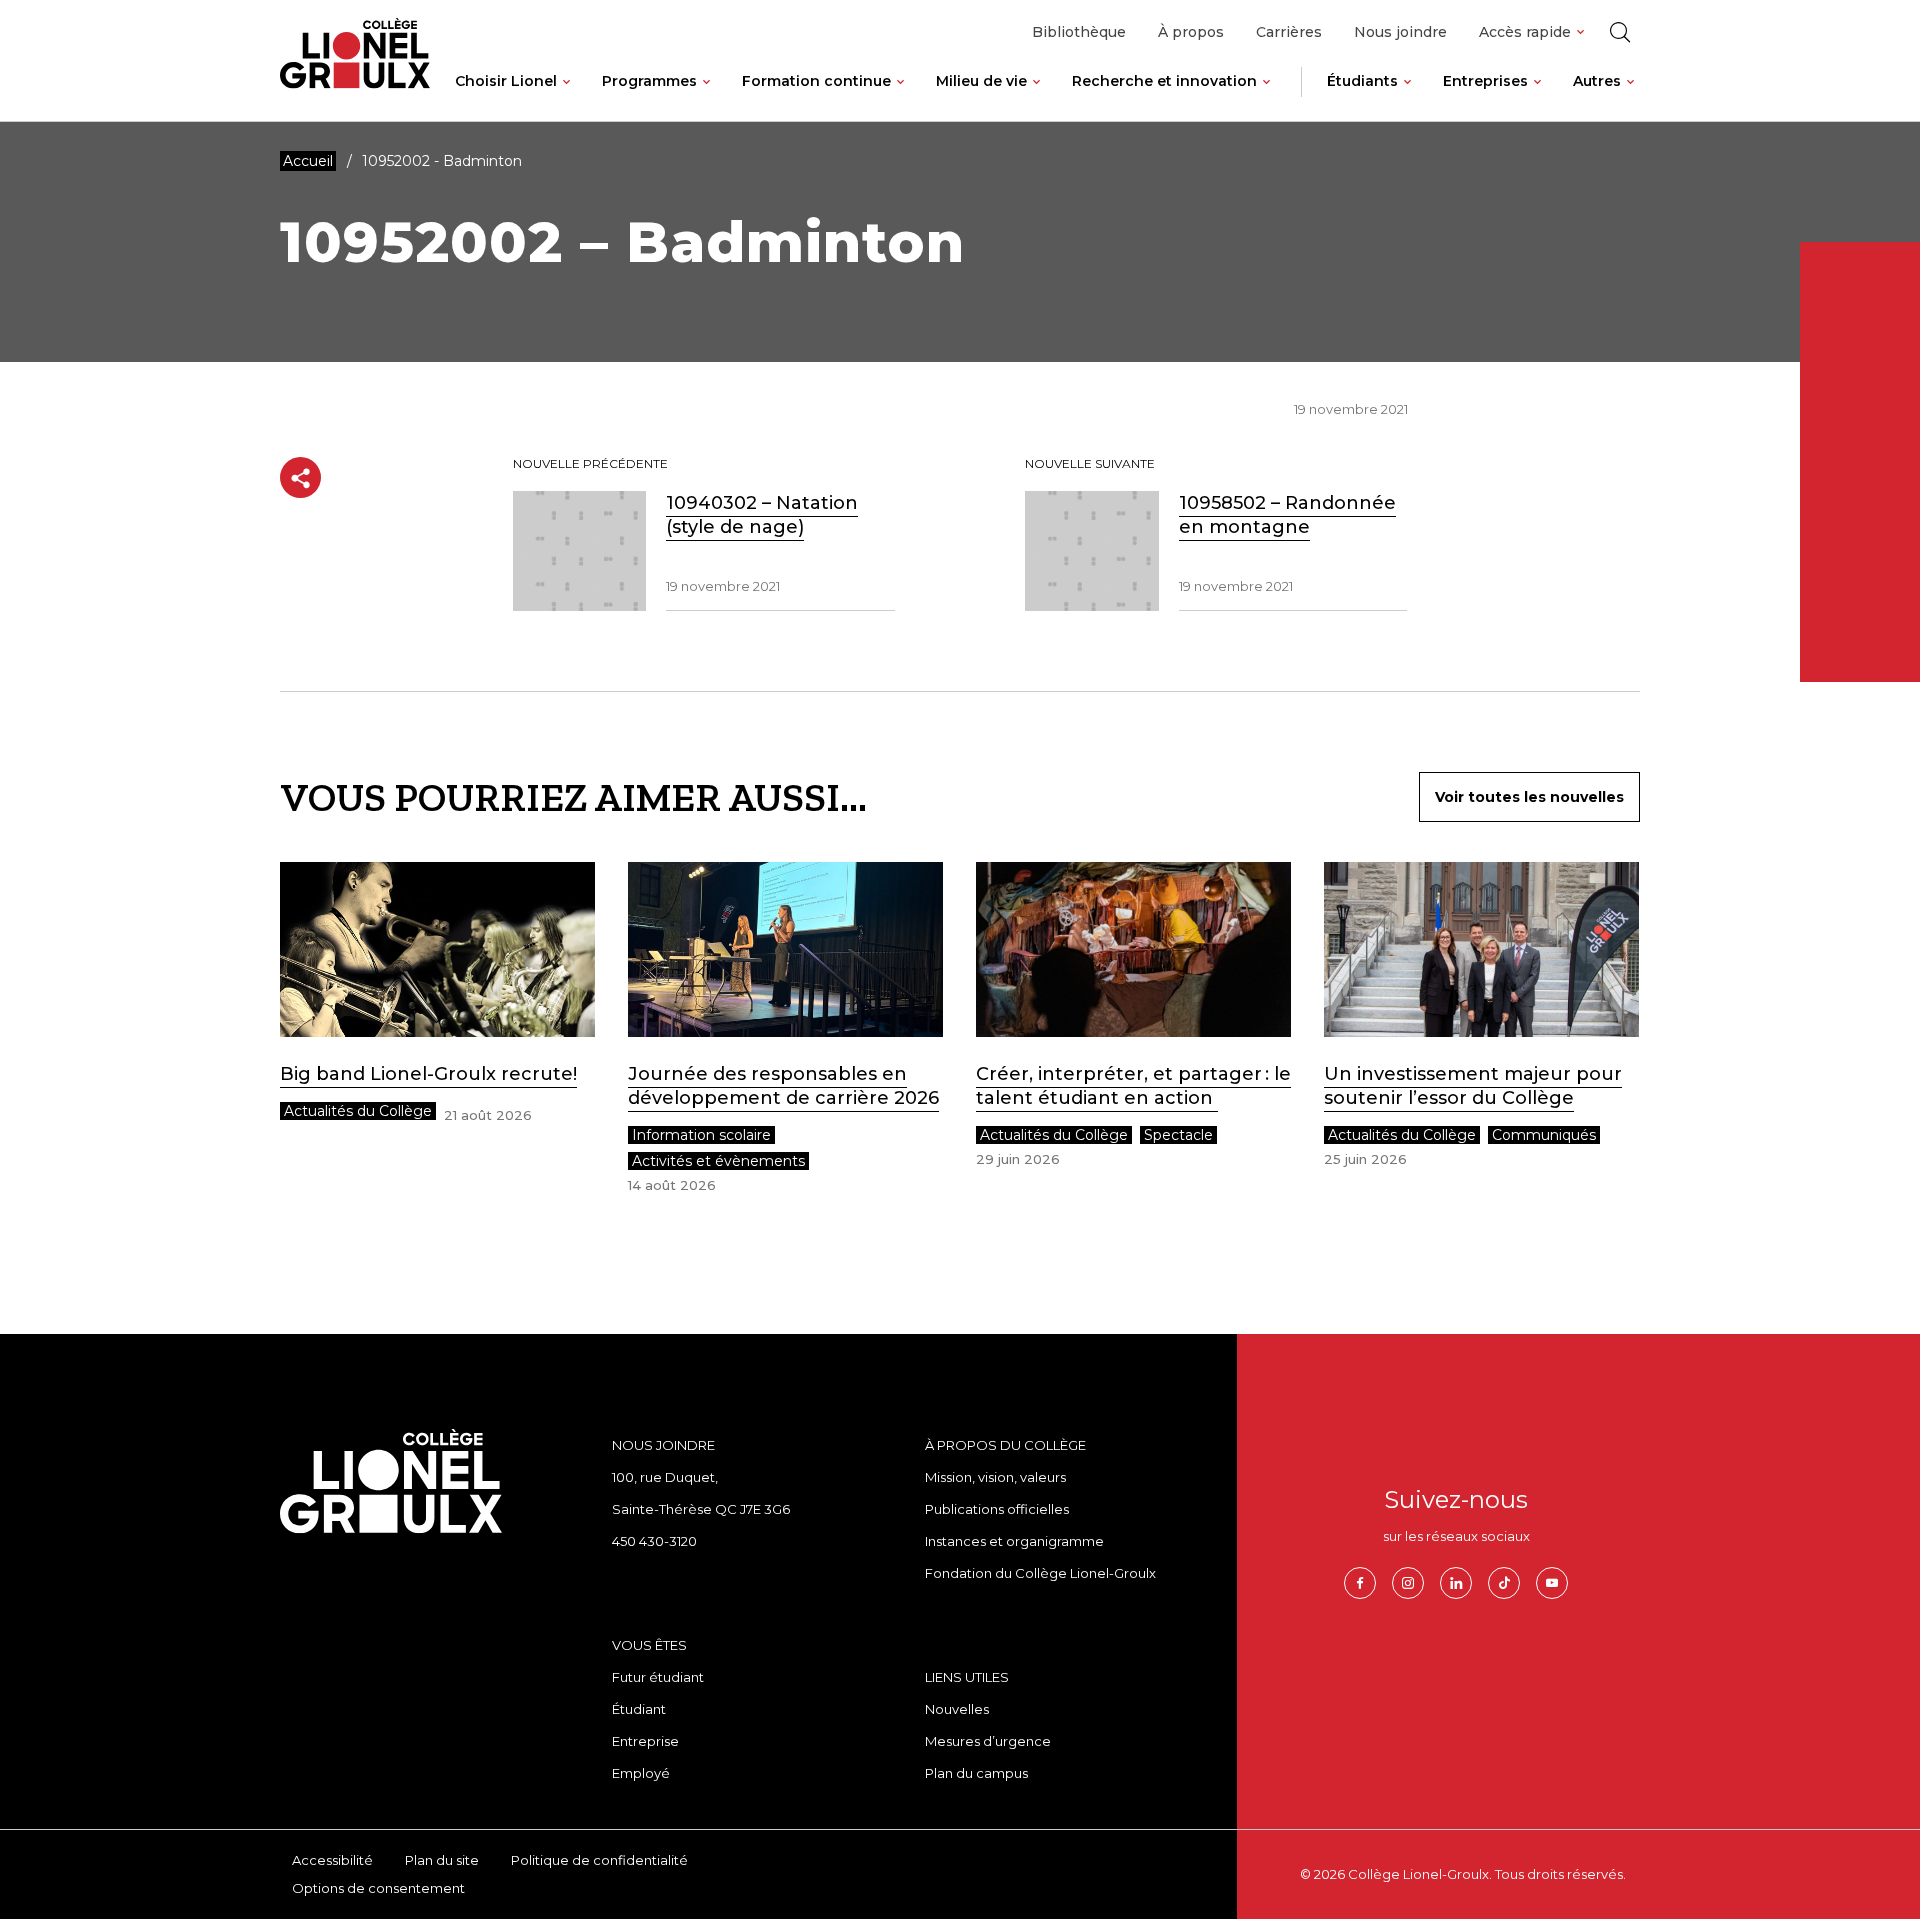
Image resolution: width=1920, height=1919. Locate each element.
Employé (641, 1773)
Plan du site (442, 1860)
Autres (1597, 81)
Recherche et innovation (1164, 81)
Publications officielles (997, 1509)
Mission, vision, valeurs (995, 1477)
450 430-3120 (654, 1541)
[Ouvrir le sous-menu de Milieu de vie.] (1036, 97)
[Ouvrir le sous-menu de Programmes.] (706, 97)
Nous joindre (1400, 32)
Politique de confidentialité (599, 1860)
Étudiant (639, 1709)
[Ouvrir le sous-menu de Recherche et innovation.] (1266, 97)
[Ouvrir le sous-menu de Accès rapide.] (1580, 32)
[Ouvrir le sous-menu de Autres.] (1630, 97)
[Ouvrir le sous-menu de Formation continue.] (900, 97)
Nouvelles (957, 1709)
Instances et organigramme (1014, 1541)
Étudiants (1362, 81)
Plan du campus (976, 1773)
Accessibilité (332, 1860)
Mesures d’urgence (988, 1741)
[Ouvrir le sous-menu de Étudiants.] (1407, 97)
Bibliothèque (1079, 32)
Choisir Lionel (506, 81)
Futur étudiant (658, 1677)
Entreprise (645, 1741)
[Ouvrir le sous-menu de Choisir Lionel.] (566, 97)
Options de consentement (378, 1888)
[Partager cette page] (300, 477)
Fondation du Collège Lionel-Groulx (1040, 1573)
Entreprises (1485, 81)
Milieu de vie (981, 81)
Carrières (1289, 32)
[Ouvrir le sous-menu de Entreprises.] (1537, 97)
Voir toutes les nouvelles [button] (1529, 797)
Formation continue (816, 81)
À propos (1191, 32)
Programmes (649, 81)
